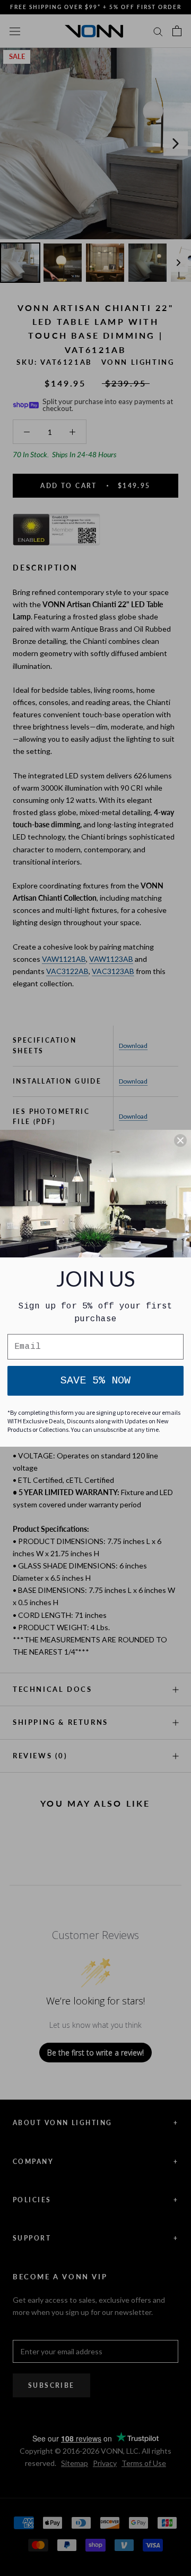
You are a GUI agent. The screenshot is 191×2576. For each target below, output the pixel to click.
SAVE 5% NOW (95, 1381)
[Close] (180, 1140)
